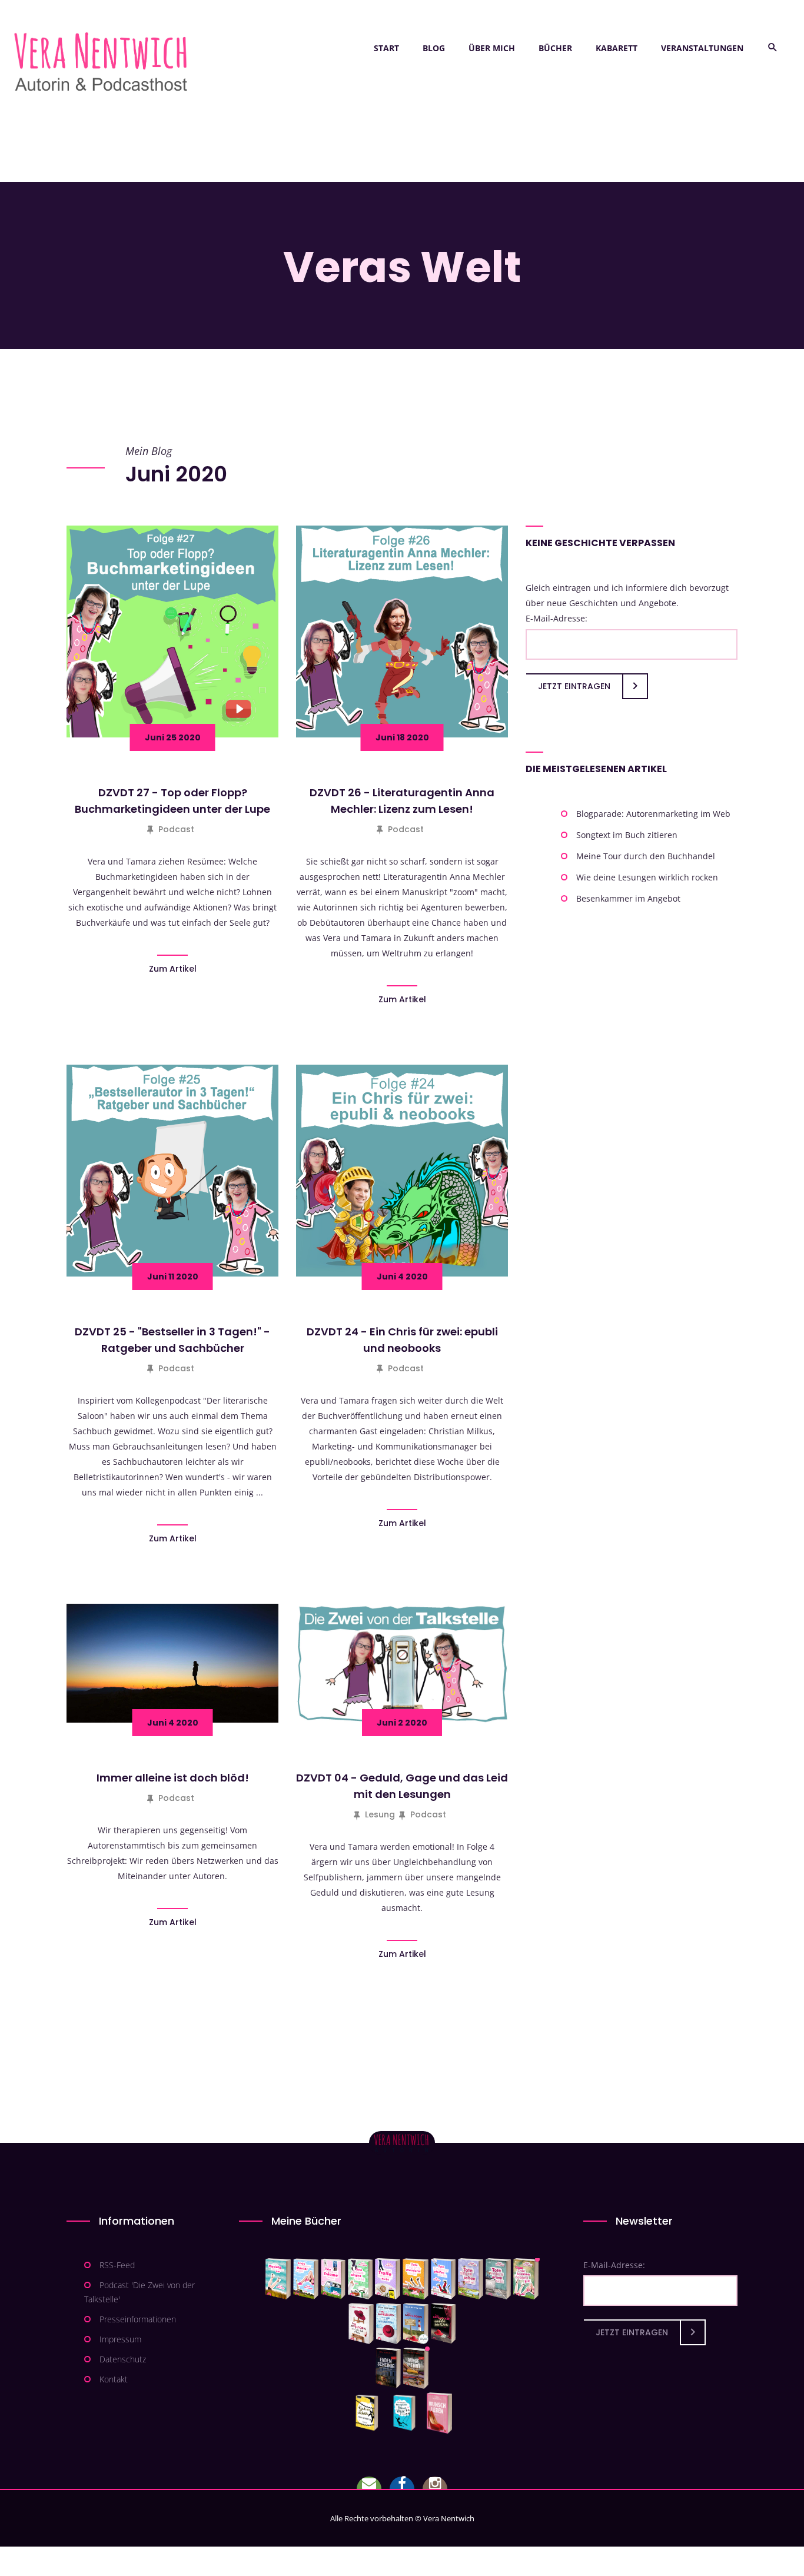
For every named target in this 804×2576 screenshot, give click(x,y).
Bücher (555, 48)
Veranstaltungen (702, 48)
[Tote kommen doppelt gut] (526, 2279)
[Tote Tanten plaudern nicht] (415, 2279)
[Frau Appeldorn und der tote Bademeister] (389, 2324)
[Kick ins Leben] (369, 2413)
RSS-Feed (117, 2265)
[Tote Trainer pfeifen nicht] (443, 2279)
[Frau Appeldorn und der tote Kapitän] (416, 2324)
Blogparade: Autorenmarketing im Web (653, 814)
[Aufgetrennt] (416, 2368)
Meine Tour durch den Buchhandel (646, 856)
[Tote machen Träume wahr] (333, 2279)
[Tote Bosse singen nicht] (360, 2279)
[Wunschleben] (439, 2413)
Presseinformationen (138, 2319)
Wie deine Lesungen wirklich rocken (647, 877)
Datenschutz (123, 2359)
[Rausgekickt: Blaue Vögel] (407, 2413)
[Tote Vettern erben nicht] (498, 2279)
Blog (434, 48)
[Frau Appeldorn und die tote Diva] (443, 2324)
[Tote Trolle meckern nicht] (388, 2279)
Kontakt (114, 2379)
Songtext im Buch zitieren (627, 835)
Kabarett (617, 48)
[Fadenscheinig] (388, 2368)
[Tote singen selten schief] (471, 2279)
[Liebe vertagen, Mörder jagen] (306, 2279)
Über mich (492, 48)
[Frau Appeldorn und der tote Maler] (361, 2324)
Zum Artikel (173, 969)
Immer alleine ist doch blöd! (173, 1778)
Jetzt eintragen (574, 686)
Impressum (120, 2339)
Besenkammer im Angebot (628, 898)
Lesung (380, 1814)
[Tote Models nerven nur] (278, 2279)
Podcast (176, 829)
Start (386, 48)
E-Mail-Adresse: (557, 618)
